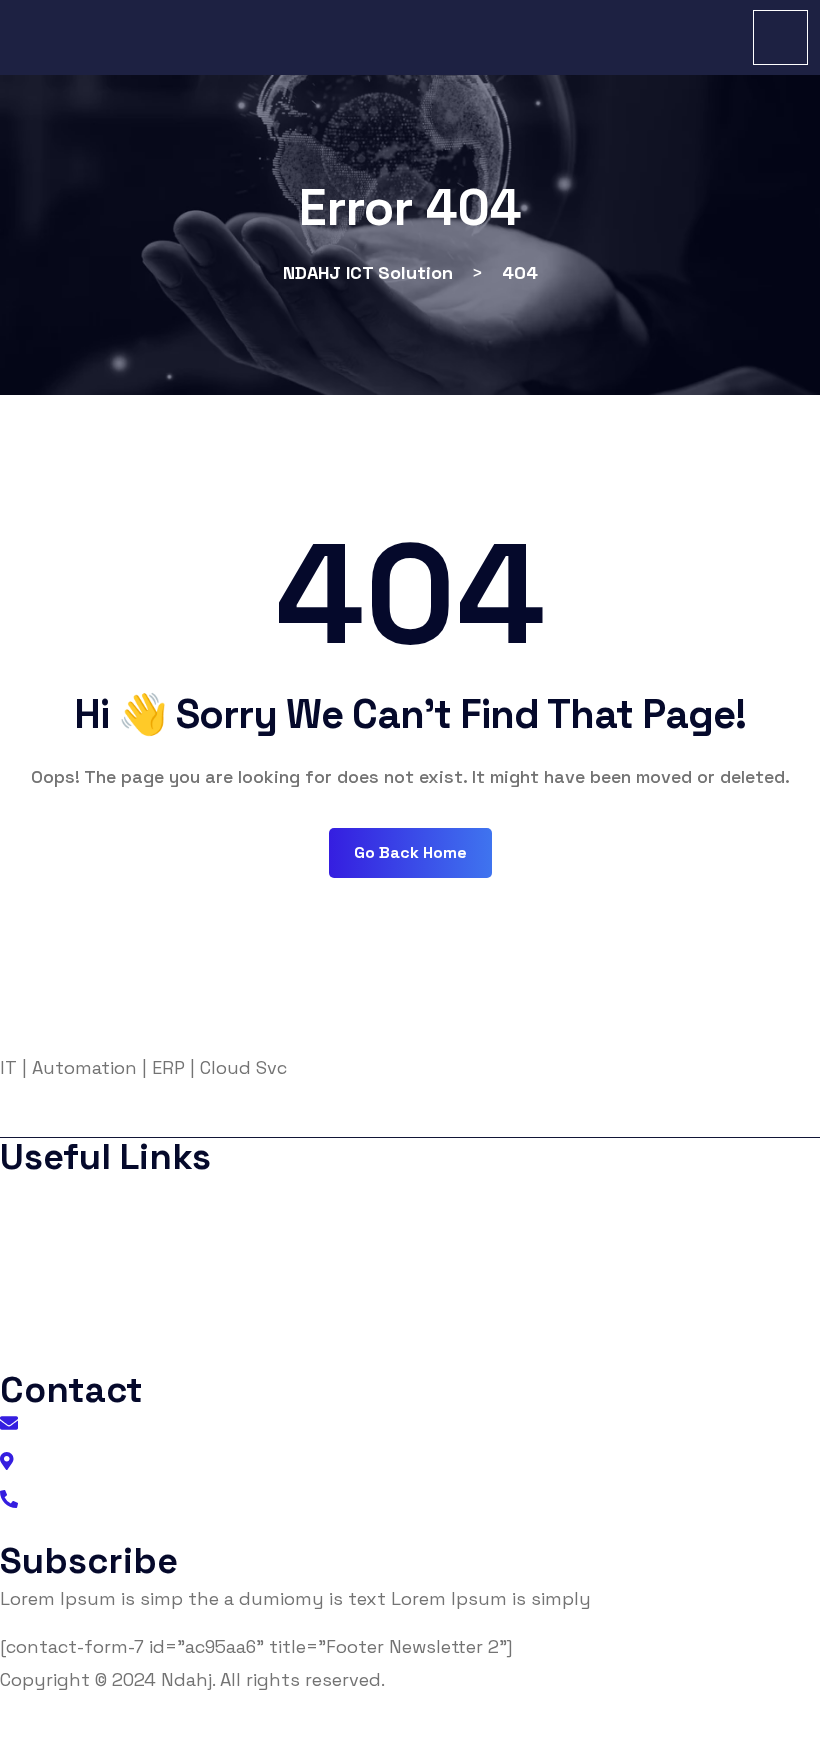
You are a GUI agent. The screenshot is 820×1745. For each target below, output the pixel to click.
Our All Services (75, 1355)
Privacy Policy (70, 1235)
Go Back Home (410, 852)
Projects (50, 1315)
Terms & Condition (87, 1275)
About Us (53, 1195)
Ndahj (186, 1679)
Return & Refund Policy (741, 1728)
